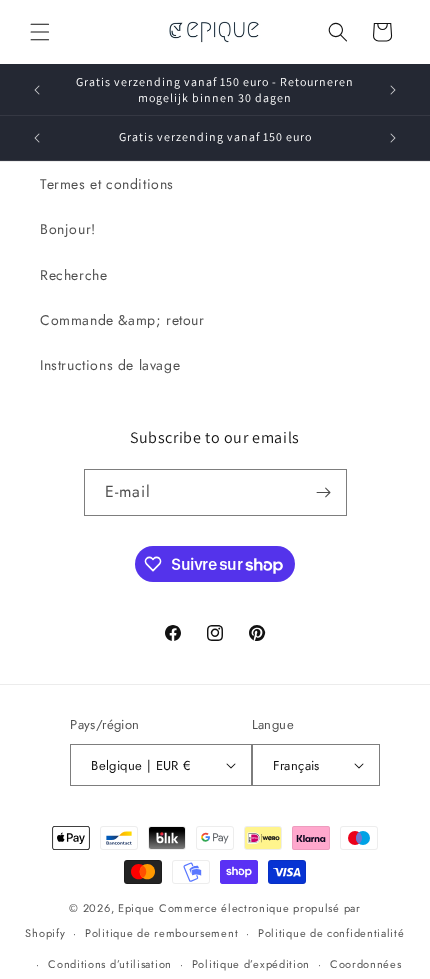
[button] (40, 32)
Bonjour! (68, 229)
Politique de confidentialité (331, 933)
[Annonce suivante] (393, 90)
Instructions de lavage (110, 365)
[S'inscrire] (324, 492)
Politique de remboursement (161, 933)
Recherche (73, 275)
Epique (138, 908)
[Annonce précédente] (37, 90)
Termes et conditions (107, 184)
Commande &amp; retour (122, 320)
